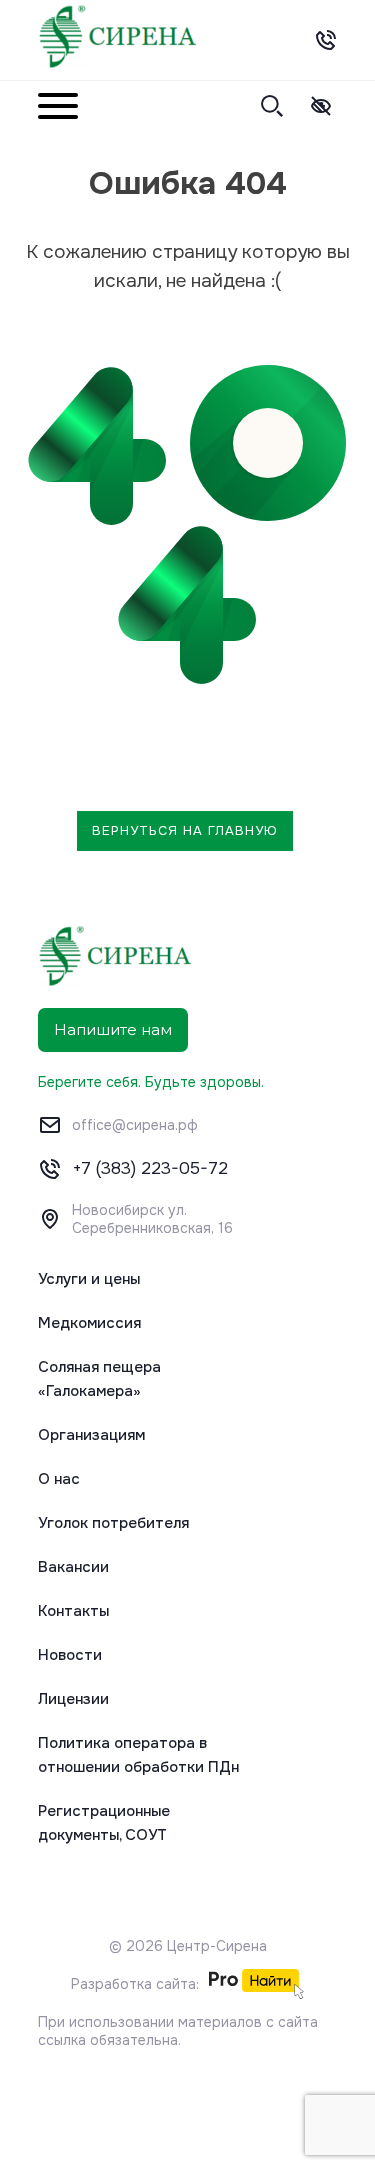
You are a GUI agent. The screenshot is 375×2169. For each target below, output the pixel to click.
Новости (70, 1655)
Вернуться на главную (185, 830)
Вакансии (73, 1567)
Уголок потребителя (113, 1523)
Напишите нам (113, 1029)
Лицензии (73, 1699)
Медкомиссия (89, 1323)
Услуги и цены (89, 1279)
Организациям (91, 1435)
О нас (59, 1479)
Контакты (73, 1611)
